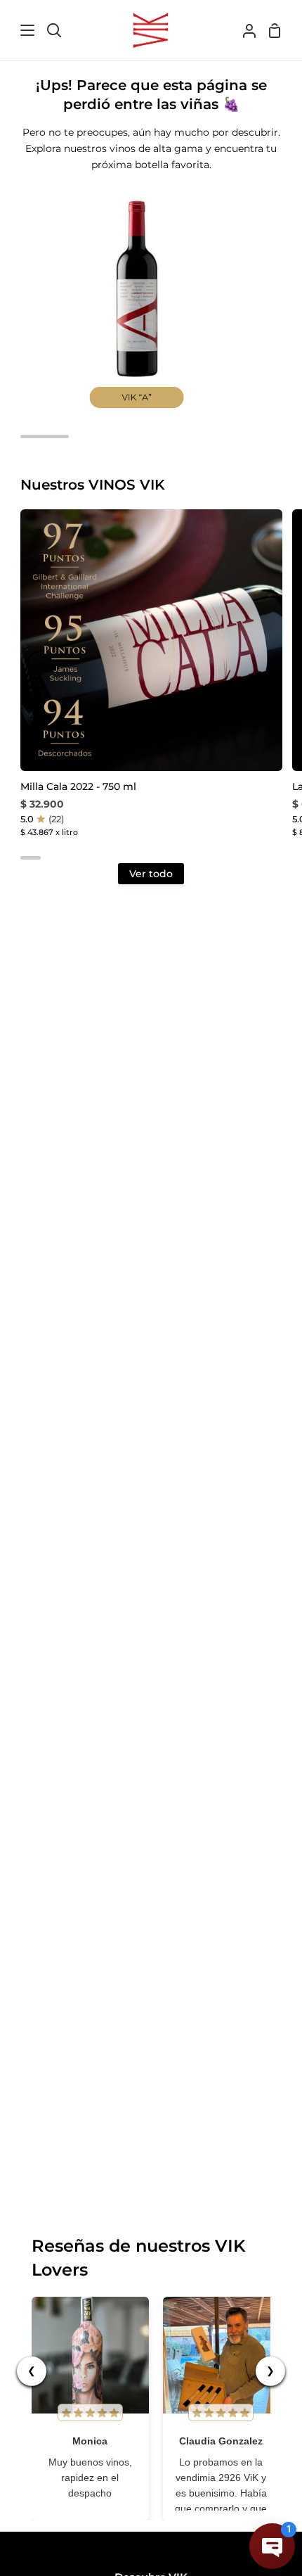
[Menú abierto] (18, 30)
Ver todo (151, 874)
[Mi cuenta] (244, 30)
